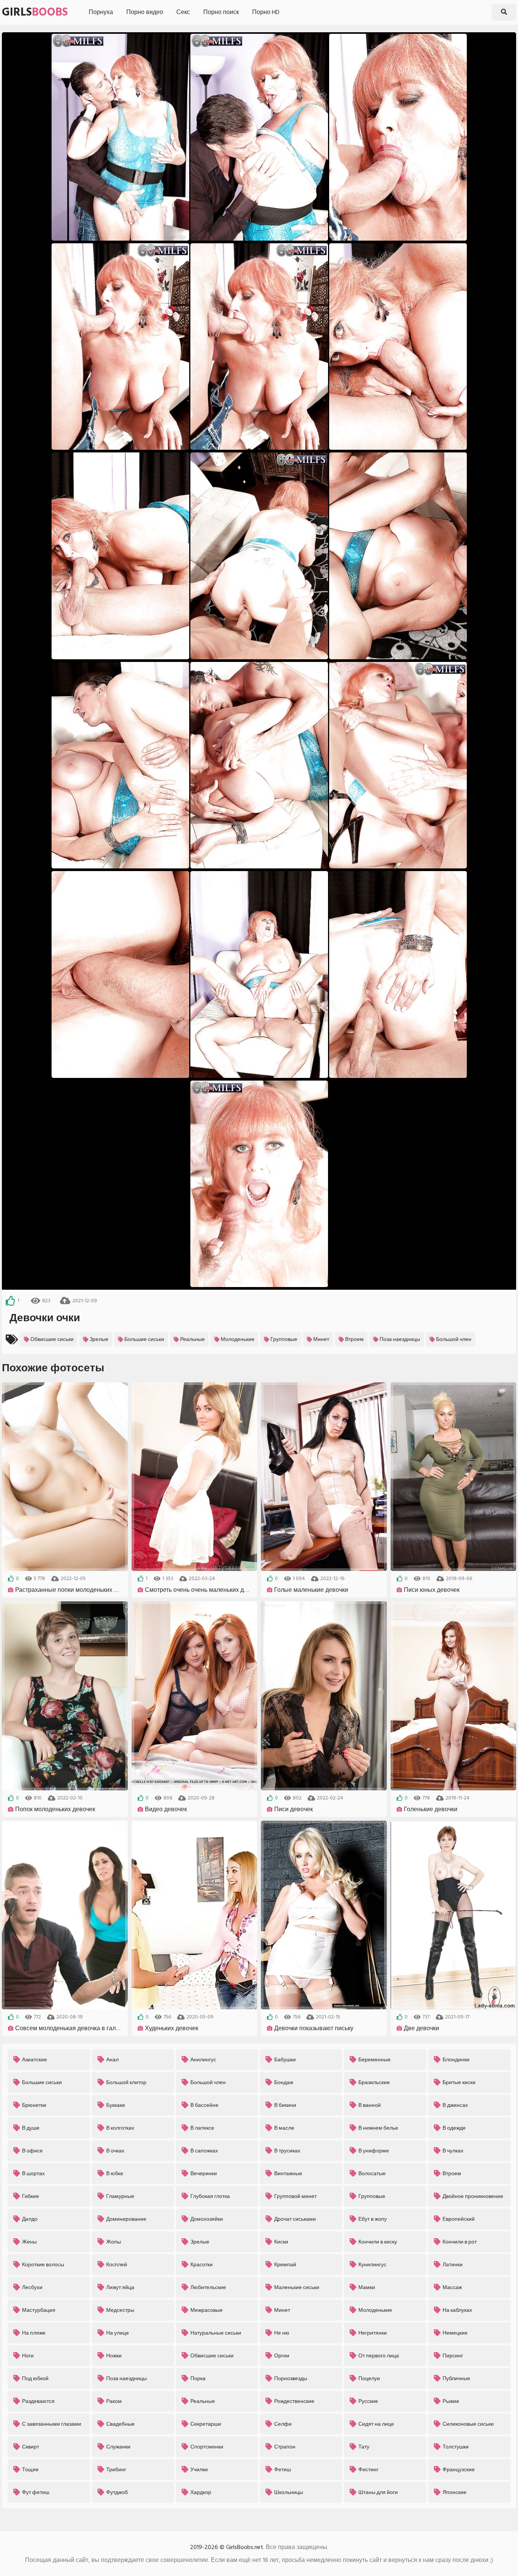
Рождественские (294, 2401)
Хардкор (201, 2492)
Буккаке (116, 2105)
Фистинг (368, 2470)
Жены (29, 2242)
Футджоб (117, 2492)
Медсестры (120, 2310)
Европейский (459, 2219)
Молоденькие (238, 1339)
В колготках (120, 2128)
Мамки (367, 2287)
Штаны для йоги (378, 2492)
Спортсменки (207, 2447)
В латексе (202, 2128)
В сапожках (204, 2151)
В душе (31, 2128)
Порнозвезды (291, 2378)
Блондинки (456, 2060)
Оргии (282, 2356)
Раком (114, 2401)
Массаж (452, 2287)
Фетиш (283, 2470)
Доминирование (126, 2219)
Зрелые (99, 1339)
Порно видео (145, 12)
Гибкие (31, 2196)
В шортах (33, 2173)
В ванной (370, 2105)
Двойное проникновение (473, 2196)
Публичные (456, 2378)
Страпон (285, 2447)
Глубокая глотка (210, 2196)
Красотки (202, 2265)
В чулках (453, 2151)
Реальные (192, 1339)
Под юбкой (35, 2378)
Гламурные (120, 2196)
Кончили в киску (378, 2242)
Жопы (114, 2242)
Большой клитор (126, 2082)
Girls (35, 12)
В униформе (374, 2151)
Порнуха (101, 12)
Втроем (354, 1339)
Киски (281, 2242)
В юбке (115, 2173)
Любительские (208, 2287)
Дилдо (30, 2219)
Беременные (374, 2060)
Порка (198, 2378)
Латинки (453, 2265)
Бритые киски (459, 2082)
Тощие (30, 2470)
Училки (199, 2470)
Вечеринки (204, 2173)
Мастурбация (39, 2310)
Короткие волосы (43, 2265)
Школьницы (289, 2492)
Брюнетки (34, 2105)
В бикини (285, 2105)
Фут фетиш (36, 2492)
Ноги (28, 2356)
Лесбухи (32, 2287)
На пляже (34, 2333)
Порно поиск (221, 12)
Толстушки (456, 2447)
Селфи (283, 2424)
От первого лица (379, 2356)
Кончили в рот (460, 2242)
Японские (454, 2492)
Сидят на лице (376, 2424)
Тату (364, 2447)
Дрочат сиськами (295, 2219)
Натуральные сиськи (216, 2333)
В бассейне (204, 2105)
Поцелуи (369, 2378)
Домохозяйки (207, 2219)
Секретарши (206, 2424)
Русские (368, 2401)
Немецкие (455, 2333)
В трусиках (287, 2151)
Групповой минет (295, 2196)
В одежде (454, 2128)
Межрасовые (206, 2310)
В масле (284, 2128)
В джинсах (455, 2105)
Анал (112, 2060)
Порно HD (266, 12)
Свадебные (120, 2424)
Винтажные (288, 2173)
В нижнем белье (378, 2128)
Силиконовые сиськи (468, 2424)
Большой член (454, 1339)
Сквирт (31, 2447)
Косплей (117, 2265)
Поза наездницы (400, 1339)
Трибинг (116, 2470)
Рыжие (451, 2401)
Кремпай (285, 2265)
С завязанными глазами (52, 2424)
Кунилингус (372, 2265)
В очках (115, 2151)
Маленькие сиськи (297, 2287)
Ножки (114, 2356)
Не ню (282, 2333)
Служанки (118, 2447)
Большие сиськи (144, 1339)
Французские (459, 2470)
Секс (183, 12)
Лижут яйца (120, 2287)
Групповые (284, 1339)
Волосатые (372, 2173)
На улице (118, 2333)
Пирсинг (453, 2356)
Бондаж (284, 2082)
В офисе (32, 2151)
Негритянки (373, 2333)
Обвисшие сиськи (52, 1339)
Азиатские (35, 2060)
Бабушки (285, 2060)
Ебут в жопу (373, 2219)
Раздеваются (38, 2401)
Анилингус (203, 2060)
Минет (321, 1339)
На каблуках (457, 2310)
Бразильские (374, 2082)
